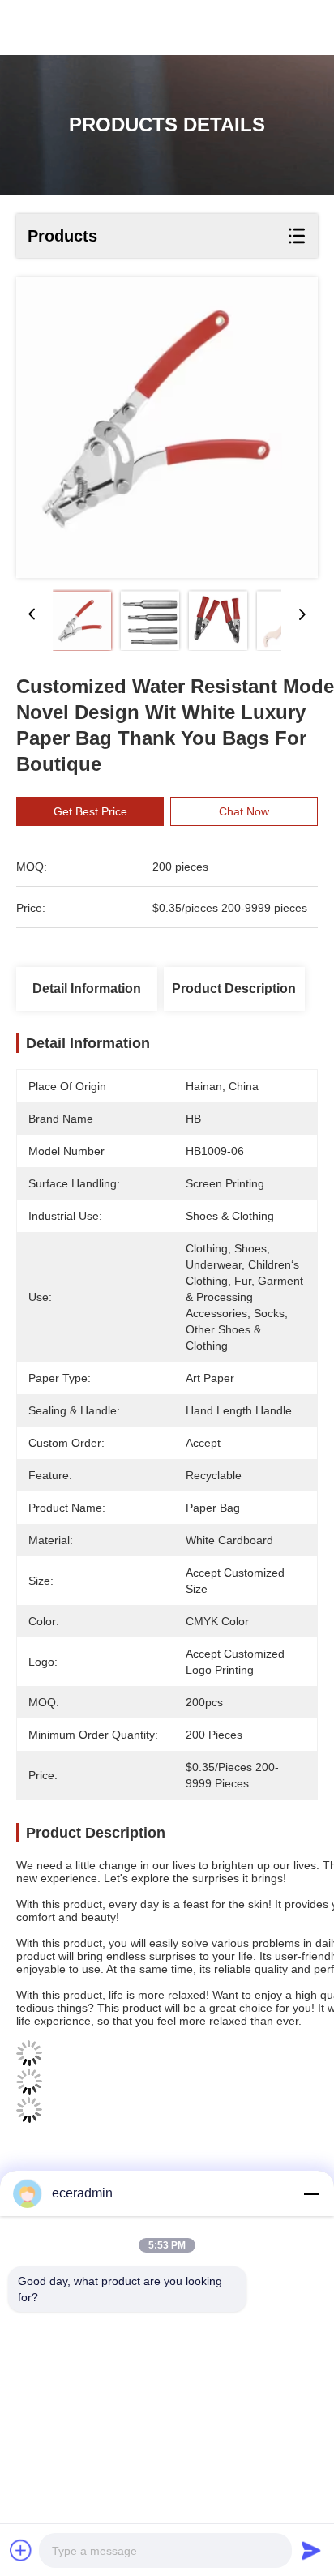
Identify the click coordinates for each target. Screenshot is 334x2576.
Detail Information (87, 988)
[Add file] (21, 2550)
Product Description (234, 988)
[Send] (311, 2550)
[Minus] (311, 2193)
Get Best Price (90, 811)
